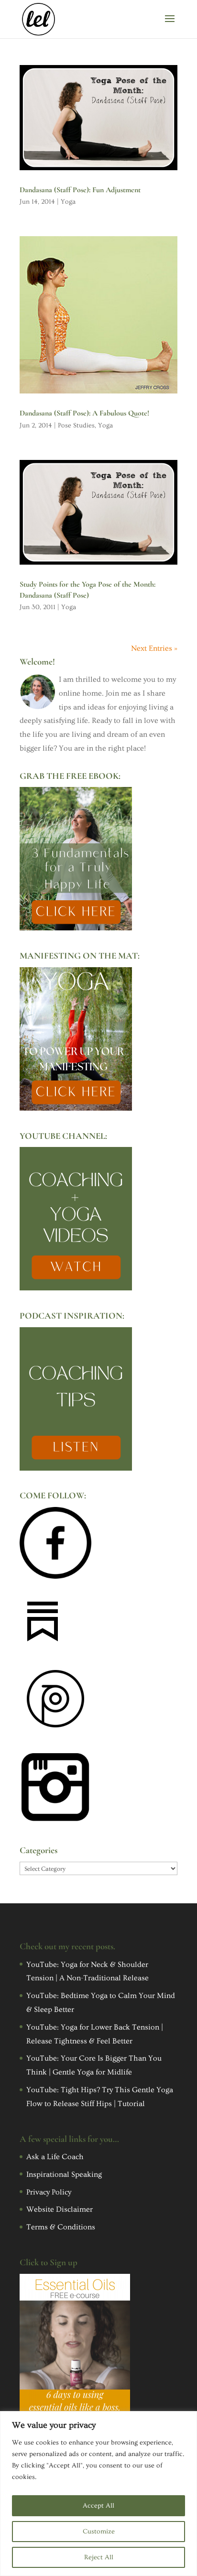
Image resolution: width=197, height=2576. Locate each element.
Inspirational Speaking (64, 2174)
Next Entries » (154, 648)
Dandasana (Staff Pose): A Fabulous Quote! (84, 413)
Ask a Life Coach (55, 2157)
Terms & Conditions (61, 2227)
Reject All (99, 2557)
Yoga (68, 202)
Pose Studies (76, 426)
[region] (98, 2494)
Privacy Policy (49, 2192)
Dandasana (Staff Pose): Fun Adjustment (80, 190)
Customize (99, 2532)
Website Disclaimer (60, 2209)
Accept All (98, 2506)
